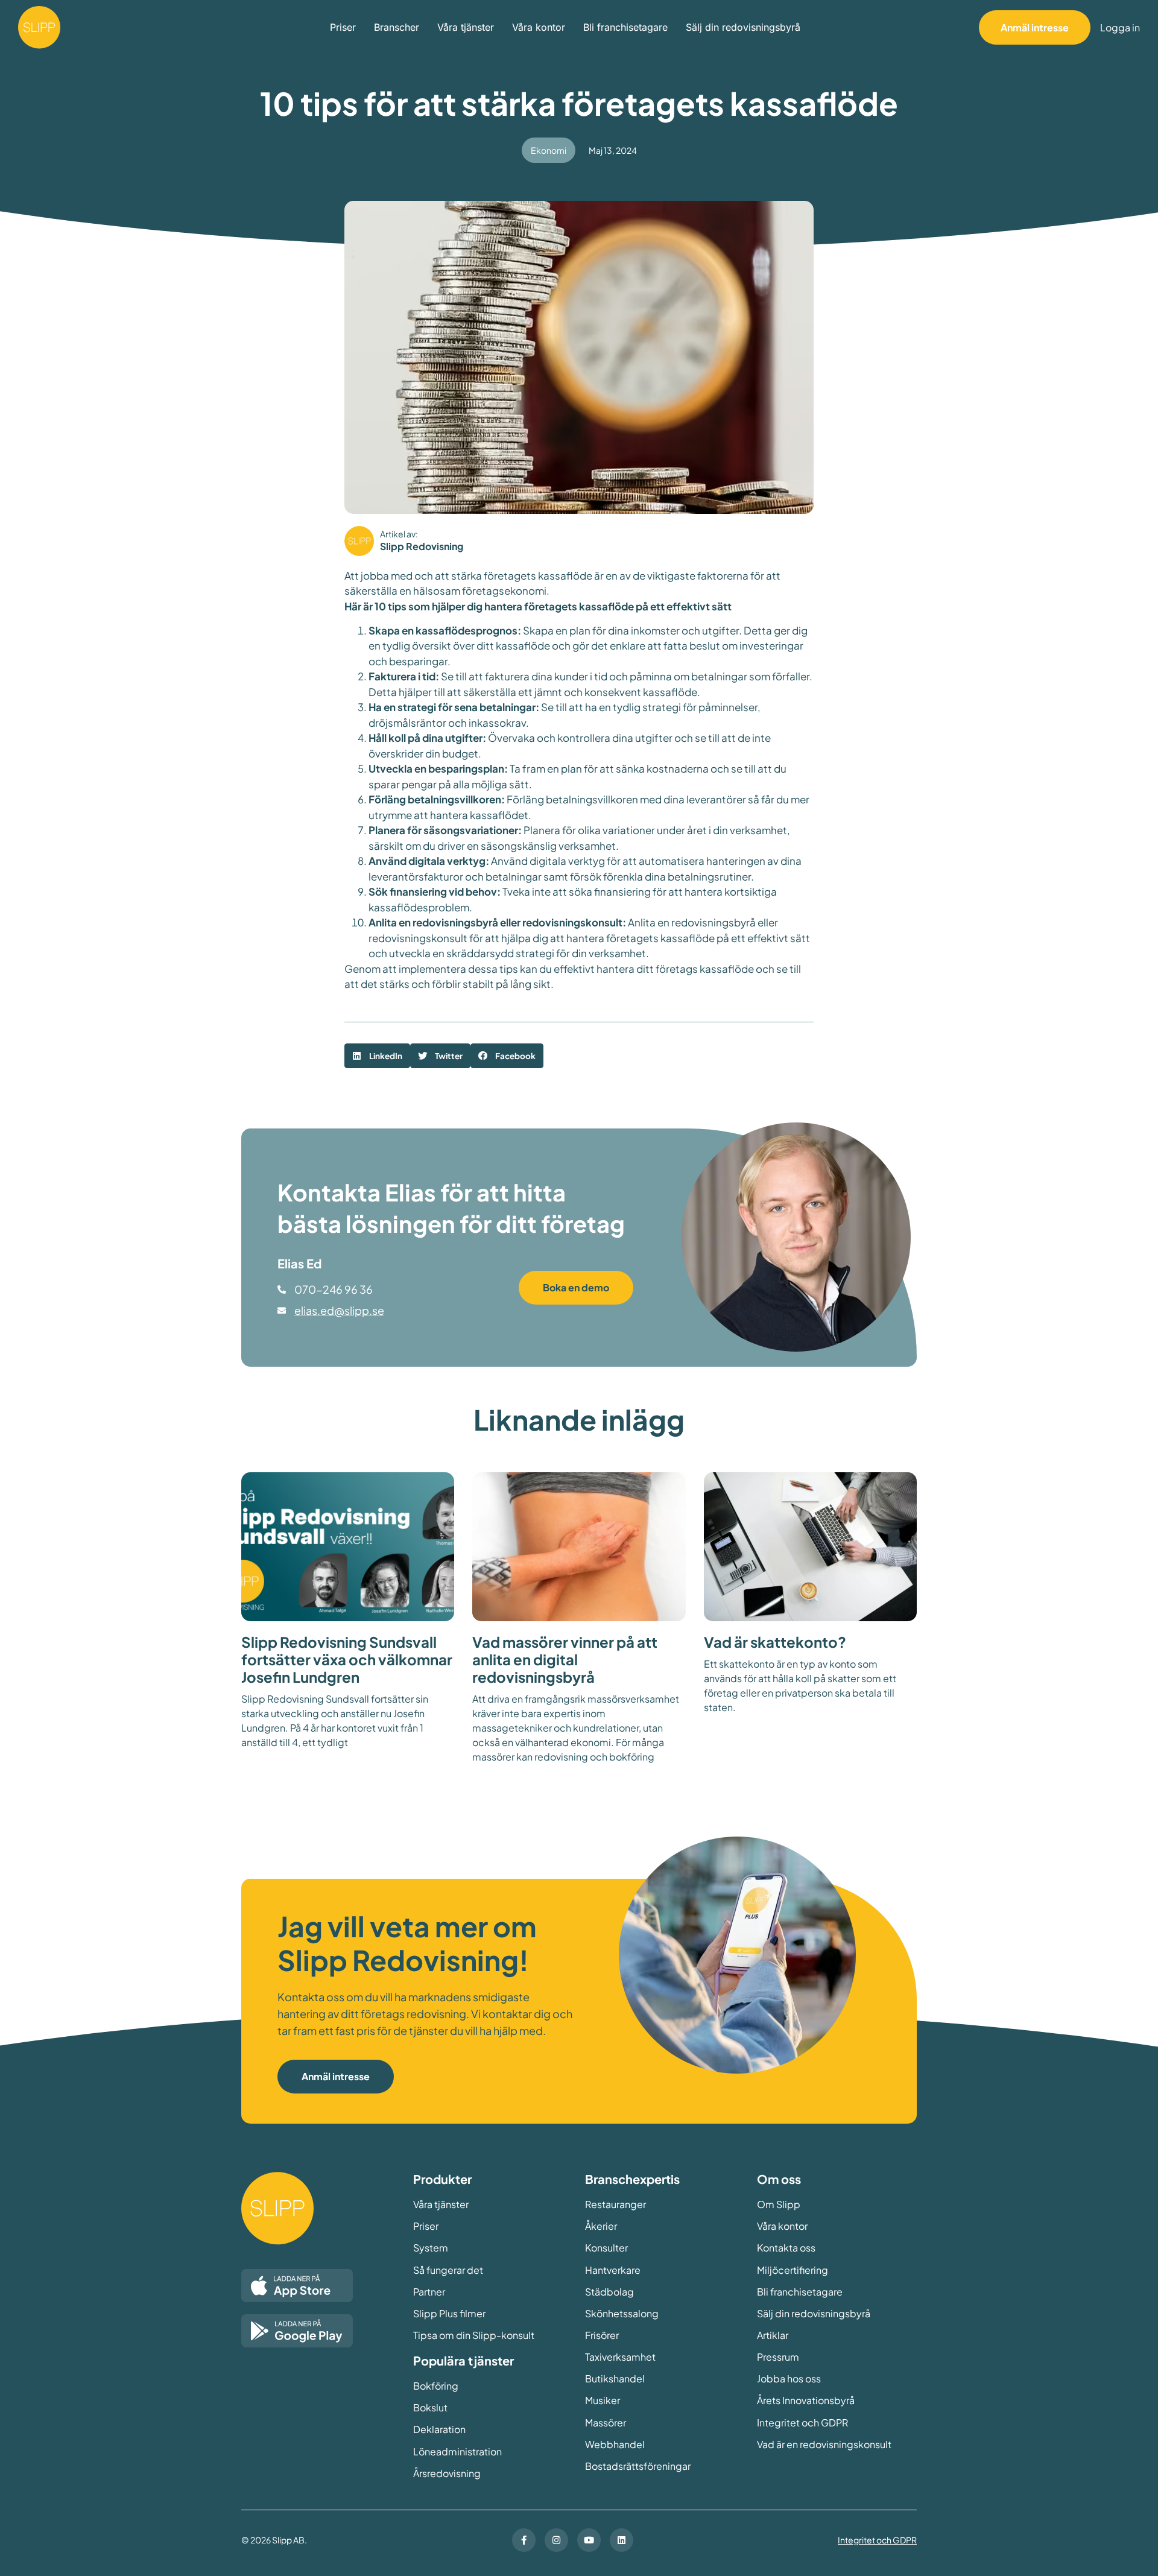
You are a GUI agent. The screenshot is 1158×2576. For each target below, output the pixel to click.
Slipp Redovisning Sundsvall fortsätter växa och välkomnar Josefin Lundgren (347, 1659)
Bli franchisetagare (625, 27)
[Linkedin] (622, 2540)
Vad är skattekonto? (775, 1642)
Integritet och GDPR (877, 2540)
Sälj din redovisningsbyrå (743, 27)
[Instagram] (556, 2540)
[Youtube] (589, 2540)
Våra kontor (539, 27)
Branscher (397, 27)
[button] (377, 1056)
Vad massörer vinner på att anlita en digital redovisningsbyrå (565, 1659)
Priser (343, 27)
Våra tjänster (466, 27)
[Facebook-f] (524, 2540)
